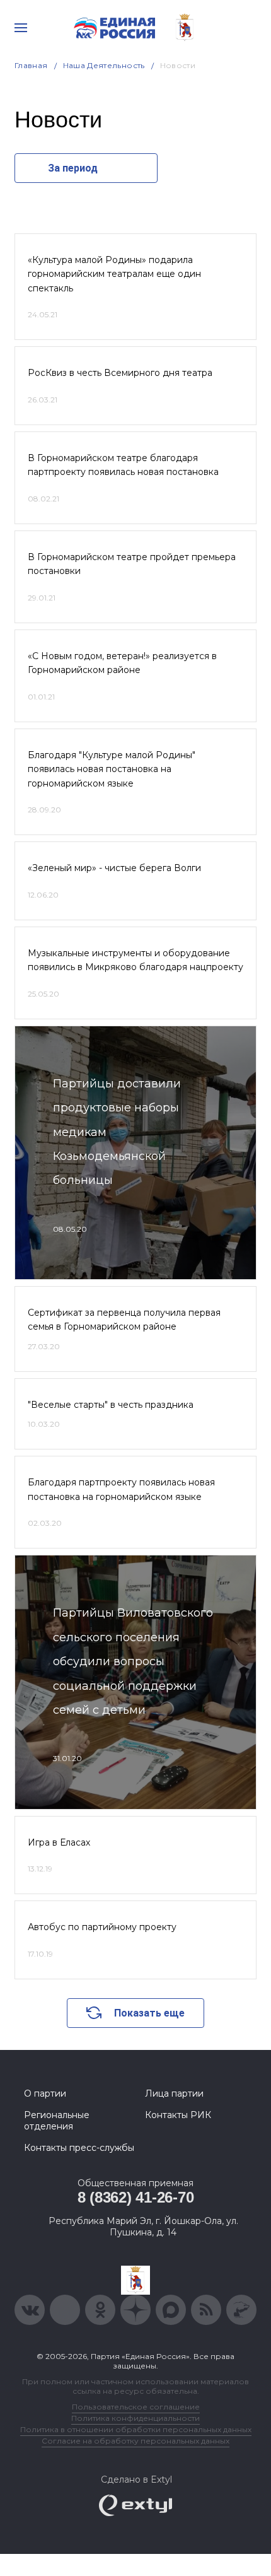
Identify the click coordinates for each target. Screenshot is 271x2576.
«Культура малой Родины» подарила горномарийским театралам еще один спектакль (114, 274)
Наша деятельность (104, 65)
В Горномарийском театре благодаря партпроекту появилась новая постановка (123, 465)
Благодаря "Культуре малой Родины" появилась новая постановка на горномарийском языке (112, 769)
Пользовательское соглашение (136, 2407)
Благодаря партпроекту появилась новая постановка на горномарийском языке (121, 1489)
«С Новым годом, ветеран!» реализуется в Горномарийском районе (122, 663)
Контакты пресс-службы (79, 2148)
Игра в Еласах (59, 1842)
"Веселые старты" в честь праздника (111, 1405)
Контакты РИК (178, 2115)
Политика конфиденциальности (135, 2418)
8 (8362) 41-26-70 (136, 2197)
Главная (31, 65)
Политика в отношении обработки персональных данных (136, 2429)
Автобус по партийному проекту (102, 1927)
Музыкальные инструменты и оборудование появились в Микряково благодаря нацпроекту (135, 960)
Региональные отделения (57, 2121)
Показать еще (149, 2013)
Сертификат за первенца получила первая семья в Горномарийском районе (124, 1320)
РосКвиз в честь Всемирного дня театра (120, 373)
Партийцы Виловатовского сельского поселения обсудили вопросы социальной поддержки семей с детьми (133, 1661)
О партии (45, 2093)
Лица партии (174, 2093)
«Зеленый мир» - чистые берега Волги (114, 868)
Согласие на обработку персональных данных (135, 2441)
